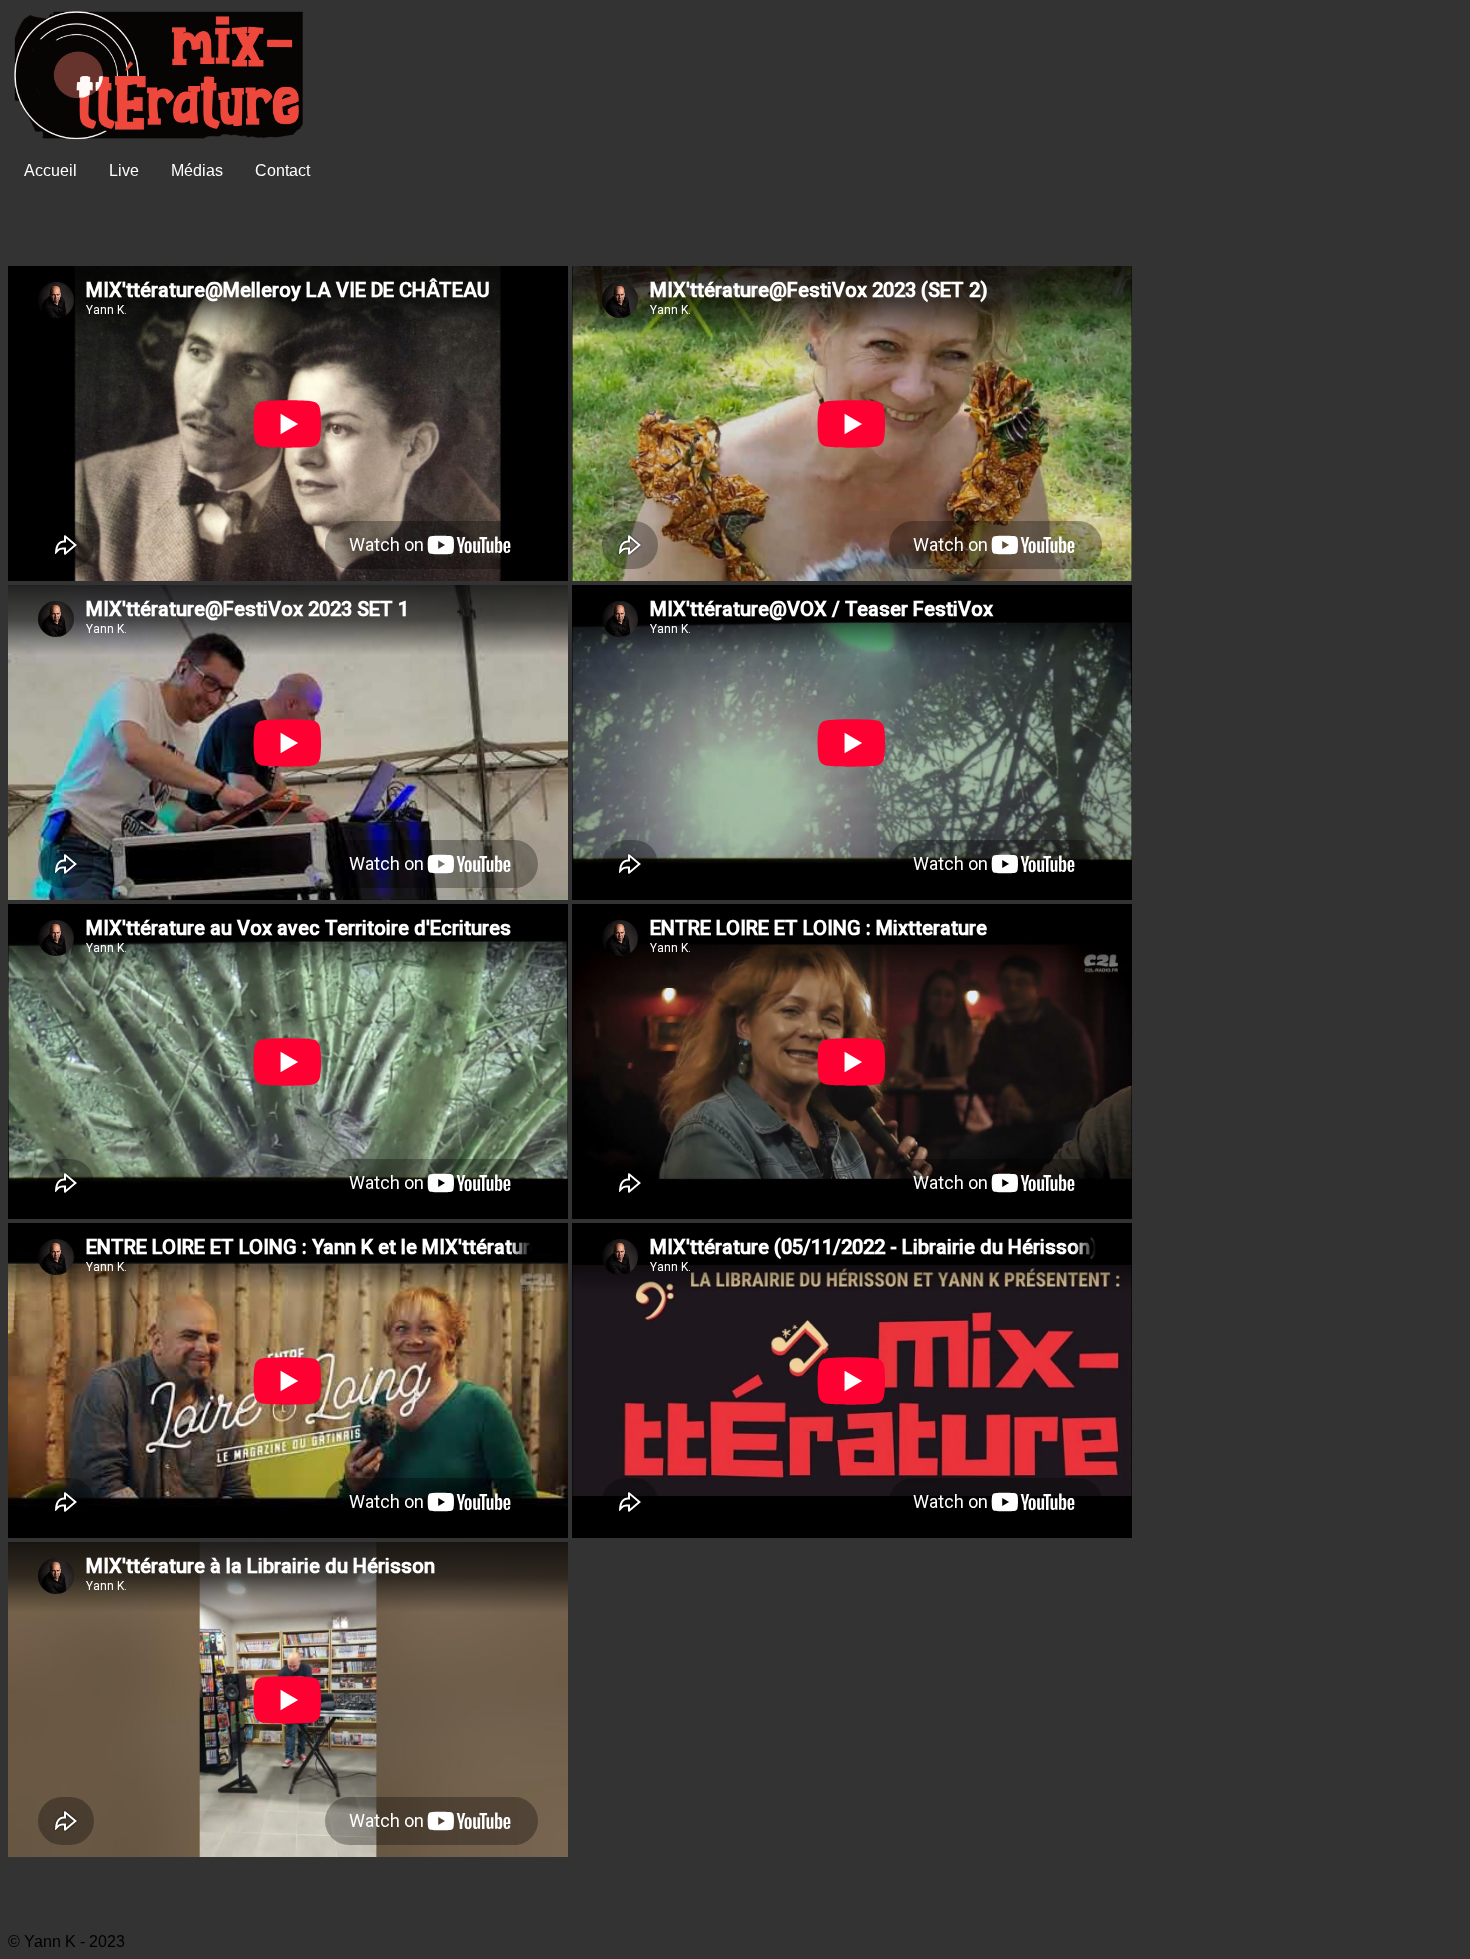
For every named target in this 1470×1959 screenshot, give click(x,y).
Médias (197, 170)
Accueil (50, 170)
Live (124, 170)
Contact (282, 170)
